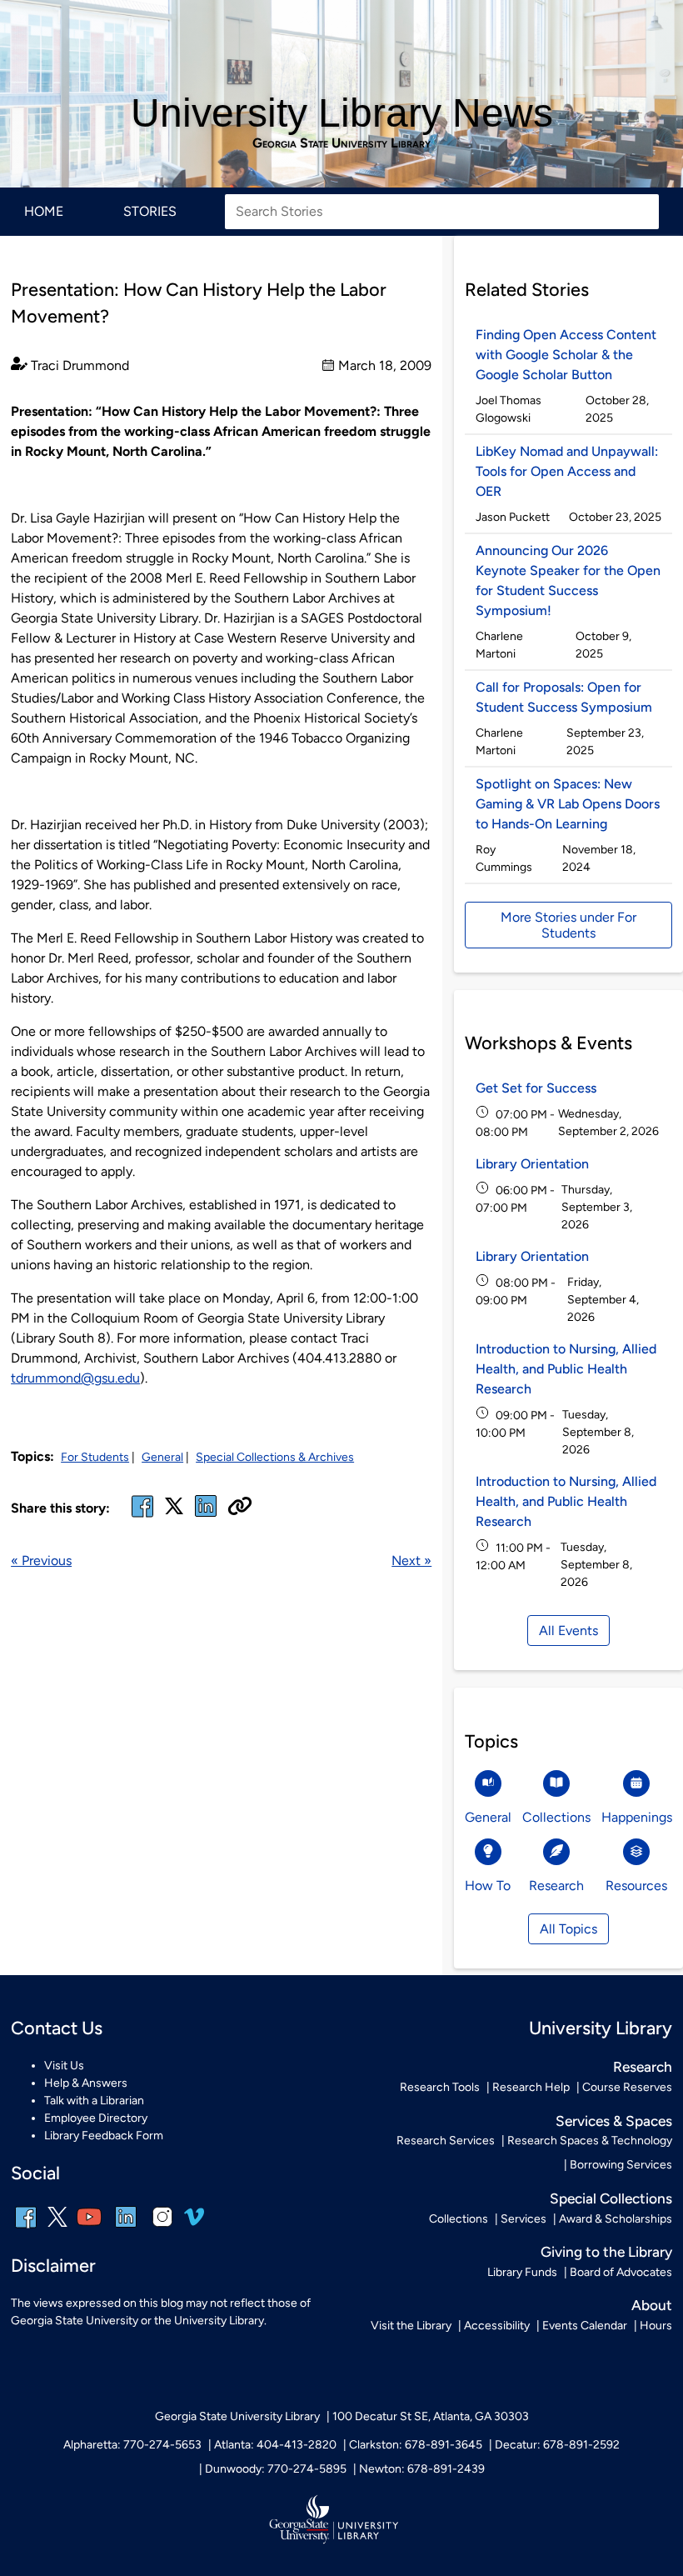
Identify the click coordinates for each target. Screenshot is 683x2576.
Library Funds (522, 2272)
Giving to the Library (606, 2252)
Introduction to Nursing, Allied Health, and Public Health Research (566, 1369)
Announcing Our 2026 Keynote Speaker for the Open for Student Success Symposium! (568, 580)
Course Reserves (627, 2087)
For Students (95, 1457)
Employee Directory (96, 2118)
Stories (150, 211)
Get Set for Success (536, 1088)
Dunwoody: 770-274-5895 (276, 2469)
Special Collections (611, 2198)
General (162, 1457)
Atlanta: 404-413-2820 (275, 2445)
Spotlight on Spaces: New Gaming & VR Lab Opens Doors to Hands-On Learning (568, 804)
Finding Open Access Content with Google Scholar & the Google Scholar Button (566, 355)
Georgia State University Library (341, 143)
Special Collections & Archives (275, 1457)
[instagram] (162, 2228)
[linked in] (206, 1516)
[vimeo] (194, 2223)
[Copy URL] (240, 1508)
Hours (656, 2326)
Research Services (446, 2141)
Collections (459, 2219)
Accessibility (497, 2326)
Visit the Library (411, 2326)
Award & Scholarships (616, 2219)
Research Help (531, 2087)
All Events (568, 1631)
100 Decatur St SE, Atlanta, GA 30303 (431, 2416)
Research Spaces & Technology (590, 2141)
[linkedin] (126, 2228)
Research (643, 2067)
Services (523, 2219)
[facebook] (142, 1516)
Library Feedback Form (104, 2136)
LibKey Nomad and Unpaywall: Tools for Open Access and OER (567, 471)
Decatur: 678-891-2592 (557, 2445)
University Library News (342, 113)
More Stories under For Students (568, 925)
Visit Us (64, 2066)
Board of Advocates (621, 2272)
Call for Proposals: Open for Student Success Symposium (564, 697)
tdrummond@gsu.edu (75, 1378)
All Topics (568, 1929)
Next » (411, 1561)
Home (44, 211)
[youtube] (89, 2228)
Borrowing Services (621, 2165)
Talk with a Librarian (94, 2101)
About (652, 2305)
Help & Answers (86, 2083)
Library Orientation (532, 1164)
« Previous (41, 1561)
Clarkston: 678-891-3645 (416, 2445)
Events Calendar (585, 2326)
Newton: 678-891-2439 (422, 2469)
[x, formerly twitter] (174, 1511)
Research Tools (440, 2087)
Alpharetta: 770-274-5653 (132, 2445)
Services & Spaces (614, 2121)
